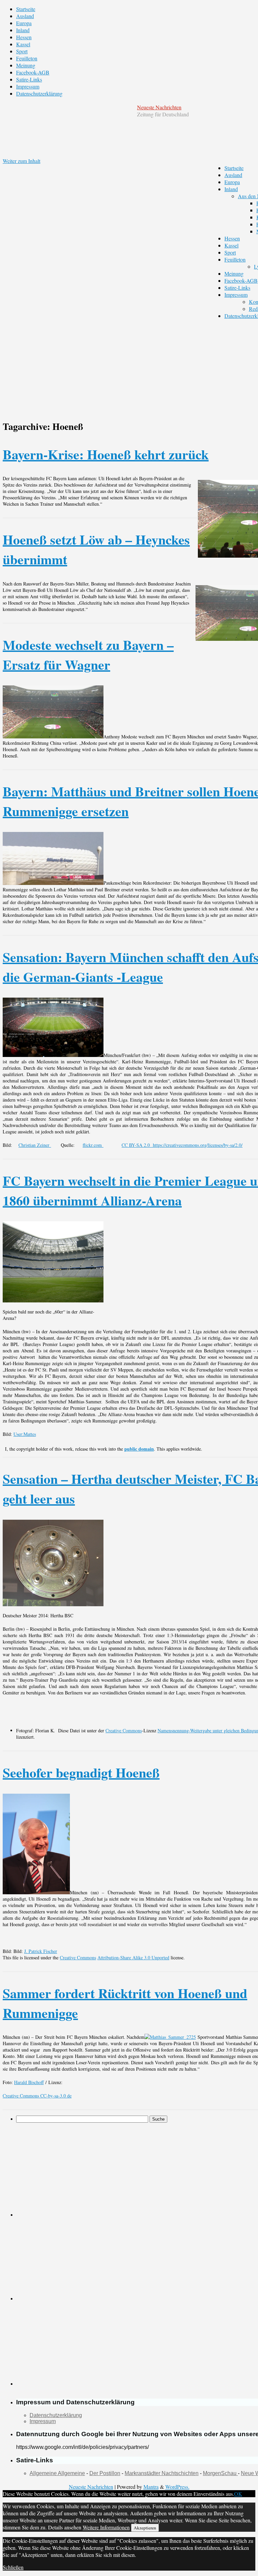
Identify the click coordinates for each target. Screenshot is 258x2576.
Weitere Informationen (106, 2527)
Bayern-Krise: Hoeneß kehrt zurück (106, 454)
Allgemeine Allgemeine (57, 2473)
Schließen (13, 2567)
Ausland (25, 16)
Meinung (26, 65)
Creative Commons (124, 1730)
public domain (139, 1449)
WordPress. (177, 2487)
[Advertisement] (93, 2170)
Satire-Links (29, 79)
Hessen (24, 37)
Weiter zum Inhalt (21, 161)
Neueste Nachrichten (159, 107)
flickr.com (93, 1145)
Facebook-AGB (33, 72)
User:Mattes (25, 1434)
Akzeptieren (145, 2528)
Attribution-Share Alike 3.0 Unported (133, 1957)
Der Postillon (105, 2473)
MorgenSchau (220, 2473)
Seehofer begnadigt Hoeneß (81, 1772)
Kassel (23, 44)
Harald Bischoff (29, 2082)
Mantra (151, 2487)
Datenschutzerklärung (39, 93)
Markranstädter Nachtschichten (162, 2473)
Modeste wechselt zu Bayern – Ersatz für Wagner (88, 655)
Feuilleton (27, 58)
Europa (24, 23)
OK (238, 2494)
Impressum (28, 86)
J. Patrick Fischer (41, 1951)
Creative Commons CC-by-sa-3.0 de (37, 2096)
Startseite (26, 9)
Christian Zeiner (35, 1145)
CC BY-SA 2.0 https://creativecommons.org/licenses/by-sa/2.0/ (182, 1145)
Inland (23, 30)
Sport (22, 51)
